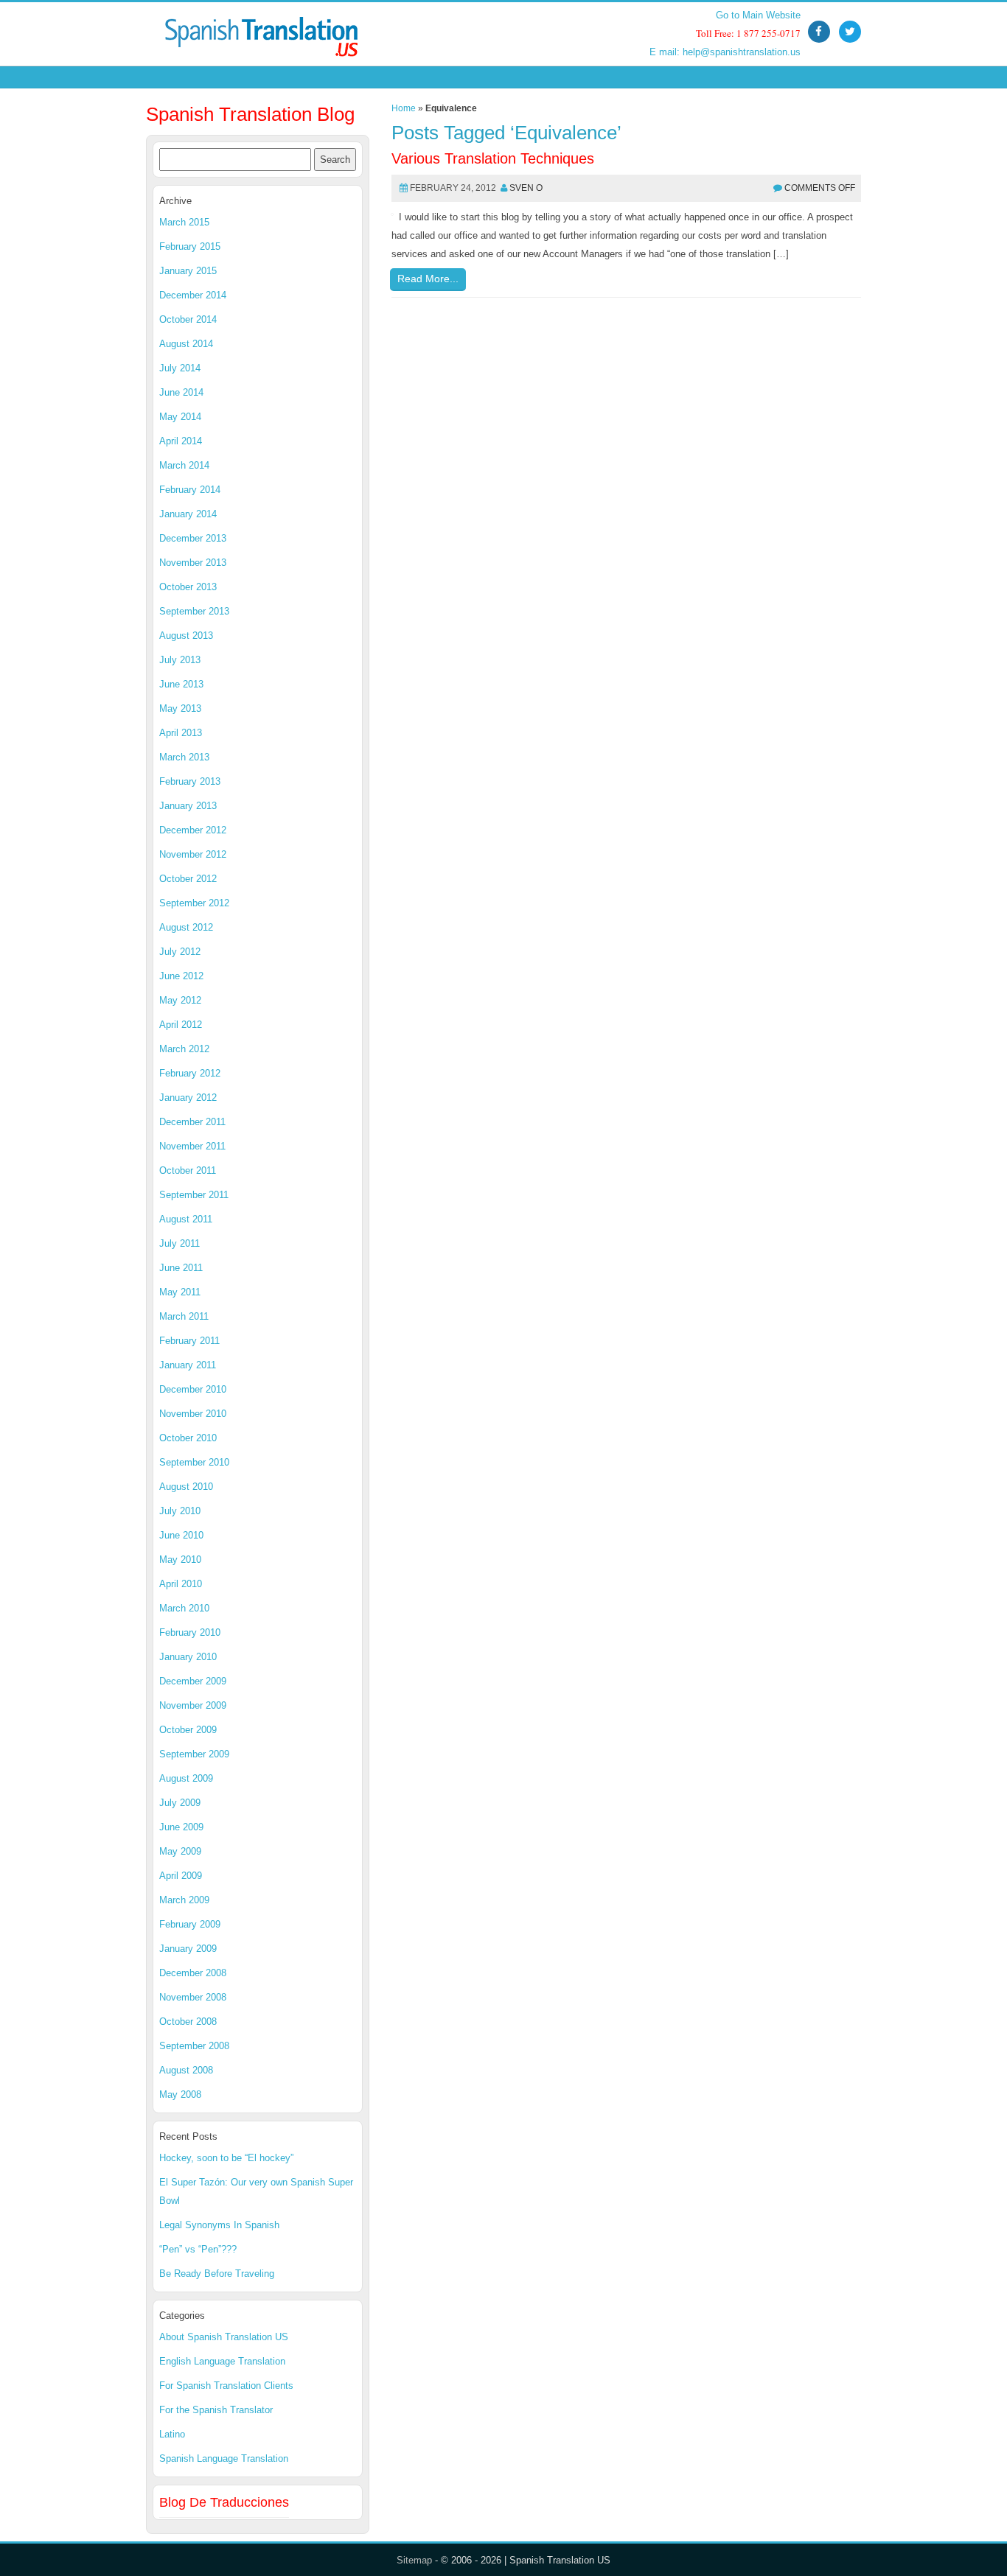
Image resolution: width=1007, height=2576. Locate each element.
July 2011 (180, 1243)
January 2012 (188, 1098)
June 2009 (181, 1827)
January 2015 (188, 271)
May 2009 (180, 1851)
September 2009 (194, 1754)
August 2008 (186, 2070)
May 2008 (180, 2094)
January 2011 (188, 1365)
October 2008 (188, 2022)
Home (404, 108)
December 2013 (193, 538)
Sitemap (414, 2560)
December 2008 (193, 1973)
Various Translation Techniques (493, 158)
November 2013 (193, 563)
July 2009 (180, 1803)
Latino (172, 2434)
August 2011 (186, 1219)
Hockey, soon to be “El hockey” (226, 2158)
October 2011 (188, 1170)
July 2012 (180, 952)
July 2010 (180, 1511)
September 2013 (194, 611)
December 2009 (193, 1681)
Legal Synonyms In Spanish (219, 2225)
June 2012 (181, 976)
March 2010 (184, 1608)
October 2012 (188, 879)
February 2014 (190, 490)
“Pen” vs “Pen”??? (198, 2249)
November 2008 (193, 1997)
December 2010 (193, 1389)
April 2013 (181, 733)
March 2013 (184, 757)
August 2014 (186, 344)
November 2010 (193, 1414)
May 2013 (180, 708)
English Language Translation (222, 2361)
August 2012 (186, 927)
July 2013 (180, 660)
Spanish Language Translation (224, 2458)
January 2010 (188, 1657)
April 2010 (181, 1584)
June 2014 (181, 392)
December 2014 (193, 295)
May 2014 (180, 417)
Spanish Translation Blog (250, 114)
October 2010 (188, 1438)
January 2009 (188, 1949)
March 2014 (184, 465)
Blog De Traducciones (224, 2502)
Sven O (526, 188)
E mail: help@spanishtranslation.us (725, 52)
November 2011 (192, 1146)
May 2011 (180, 1292)
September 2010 (194, 1462)
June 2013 (181, 684)
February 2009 (190, 1924)
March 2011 (184, 1316)
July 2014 (180, 368)
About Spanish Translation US (224, 2337)
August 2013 (186, 636)
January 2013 (188, 806)
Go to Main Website (758, 15)
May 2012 (180, 1000)
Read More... (428, 279)
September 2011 (194, 1195)
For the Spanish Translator (216, 2410)
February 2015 (190, 246)
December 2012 (193, 830)
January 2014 (188, 514)
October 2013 (188, 587)
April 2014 (181, 441)
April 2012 (181, 1025)
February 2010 (190, 1632)
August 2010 (186, 1487)
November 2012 (193, 854)
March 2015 (184, 222)
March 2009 (184, 1900)
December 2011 (192, 1122)
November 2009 (193, 1705)
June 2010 (181, 1535)
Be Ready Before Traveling (217, 2274)
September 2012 (194, 903)
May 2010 (180, 1560)
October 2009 (188, 1730)
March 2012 (184, 1049)
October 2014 (188, 319)
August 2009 (186, 1778)
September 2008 (194, 2046)
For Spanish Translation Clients (226, 2386)
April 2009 (181, 1876)
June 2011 (181, 1268)
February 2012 (190, 1073)
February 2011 (189, 1341)
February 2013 (190, 781)
